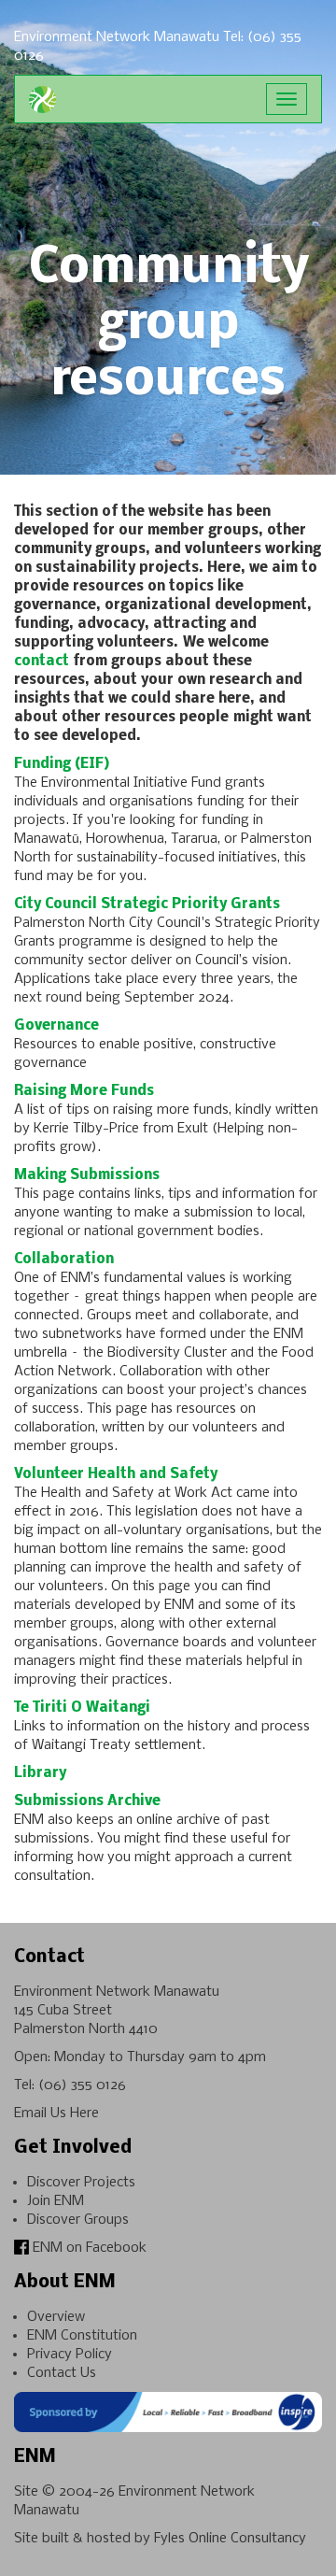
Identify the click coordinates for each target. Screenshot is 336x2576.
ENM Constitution (82, 2336)
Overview (56, 2317)
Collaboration (64, 1260)
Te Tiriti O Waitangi (82, 1708)
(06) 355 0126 (82, 2085)
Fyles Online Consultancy (230, 2539)
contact (42, 662)
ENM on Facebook (88, 2248)
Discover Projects (81, 2183)
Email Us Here (56, 2113)
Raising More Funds (84, 1091)
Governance (56, 1026)
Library (40, 1773)
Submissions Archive (87, 1801)
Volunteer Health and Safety (116, 1474)
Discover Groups (78, 2220)
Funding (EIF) (62, 764)
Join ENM (56, 2201)
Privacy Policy (70, 2355)
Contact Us (62, 2373)
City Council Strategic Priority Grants (147, 904)
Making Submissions (87, 1175)
